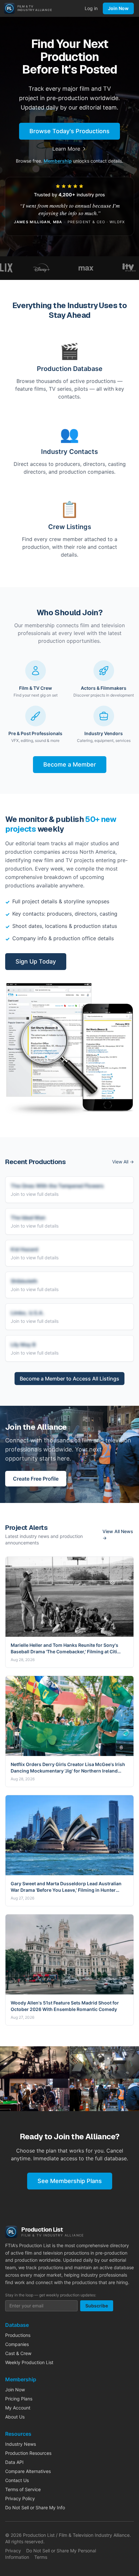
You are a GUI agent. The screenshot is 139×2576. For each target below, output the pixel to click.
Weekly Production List (29, 2362)
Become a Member (70, 764)
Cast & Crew (18, 2353)
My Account (18, 2408)
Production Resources (28, 2453)
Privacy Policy (20, 2498)
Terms (41, 2557)
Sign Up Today (36, 961)
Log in (91, 8)
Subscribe (97, 2306)
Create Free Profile (36, 1479)
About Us (15, 2417)
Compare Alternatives (28, 2471)
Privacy (13, 2551)
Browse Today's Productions (69, 131)
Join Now (118, 8)
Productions (18, 2335)
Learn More (66, 149)
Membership (58, 161)
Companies (17, 2344)
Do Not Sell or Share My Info (35, 2507)
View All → (123, 1162)
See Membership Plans (70, 2181)
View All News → (118, 1535)
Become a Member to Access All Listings (69, 1379)
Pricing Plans (19, 2399)
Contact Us (17, 2480)
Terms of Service (23, 2489)
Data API (14, 2462)
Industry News (21, 2444)
